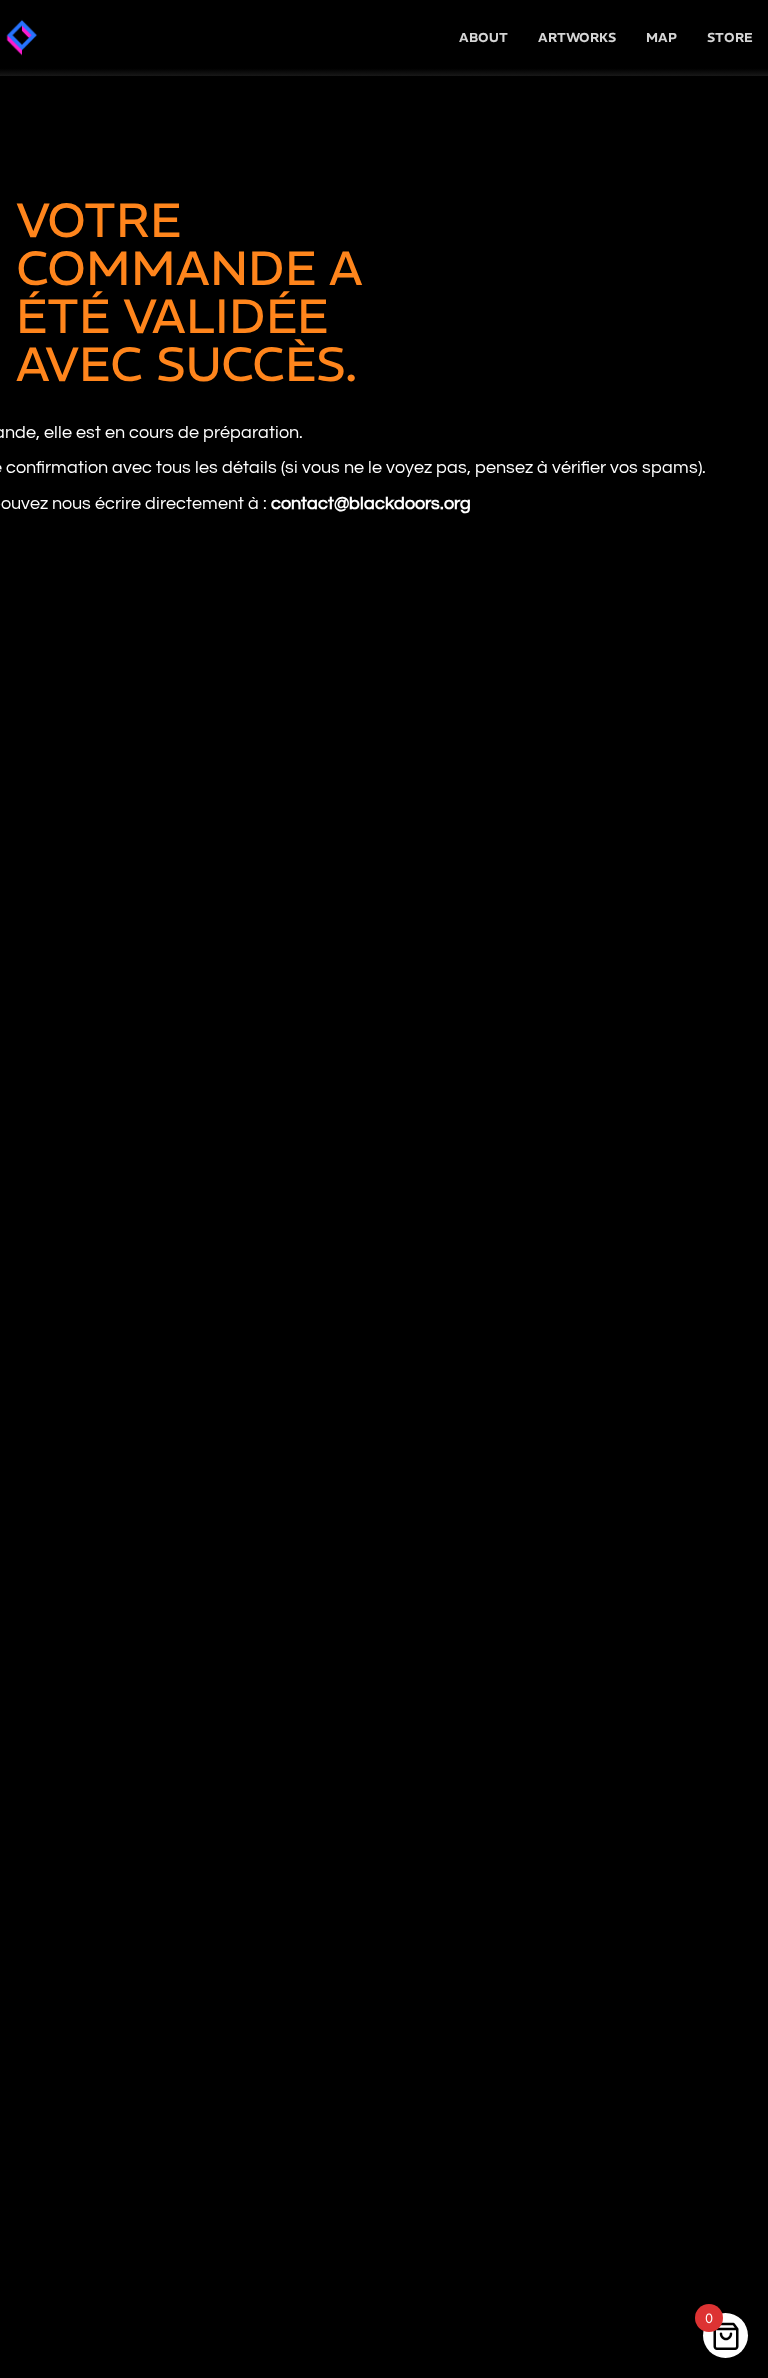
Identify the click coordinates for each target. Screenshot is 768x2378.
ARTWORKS (577, 37)
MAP (661, 37)
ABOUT (483, 37)
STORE (730, 37)
